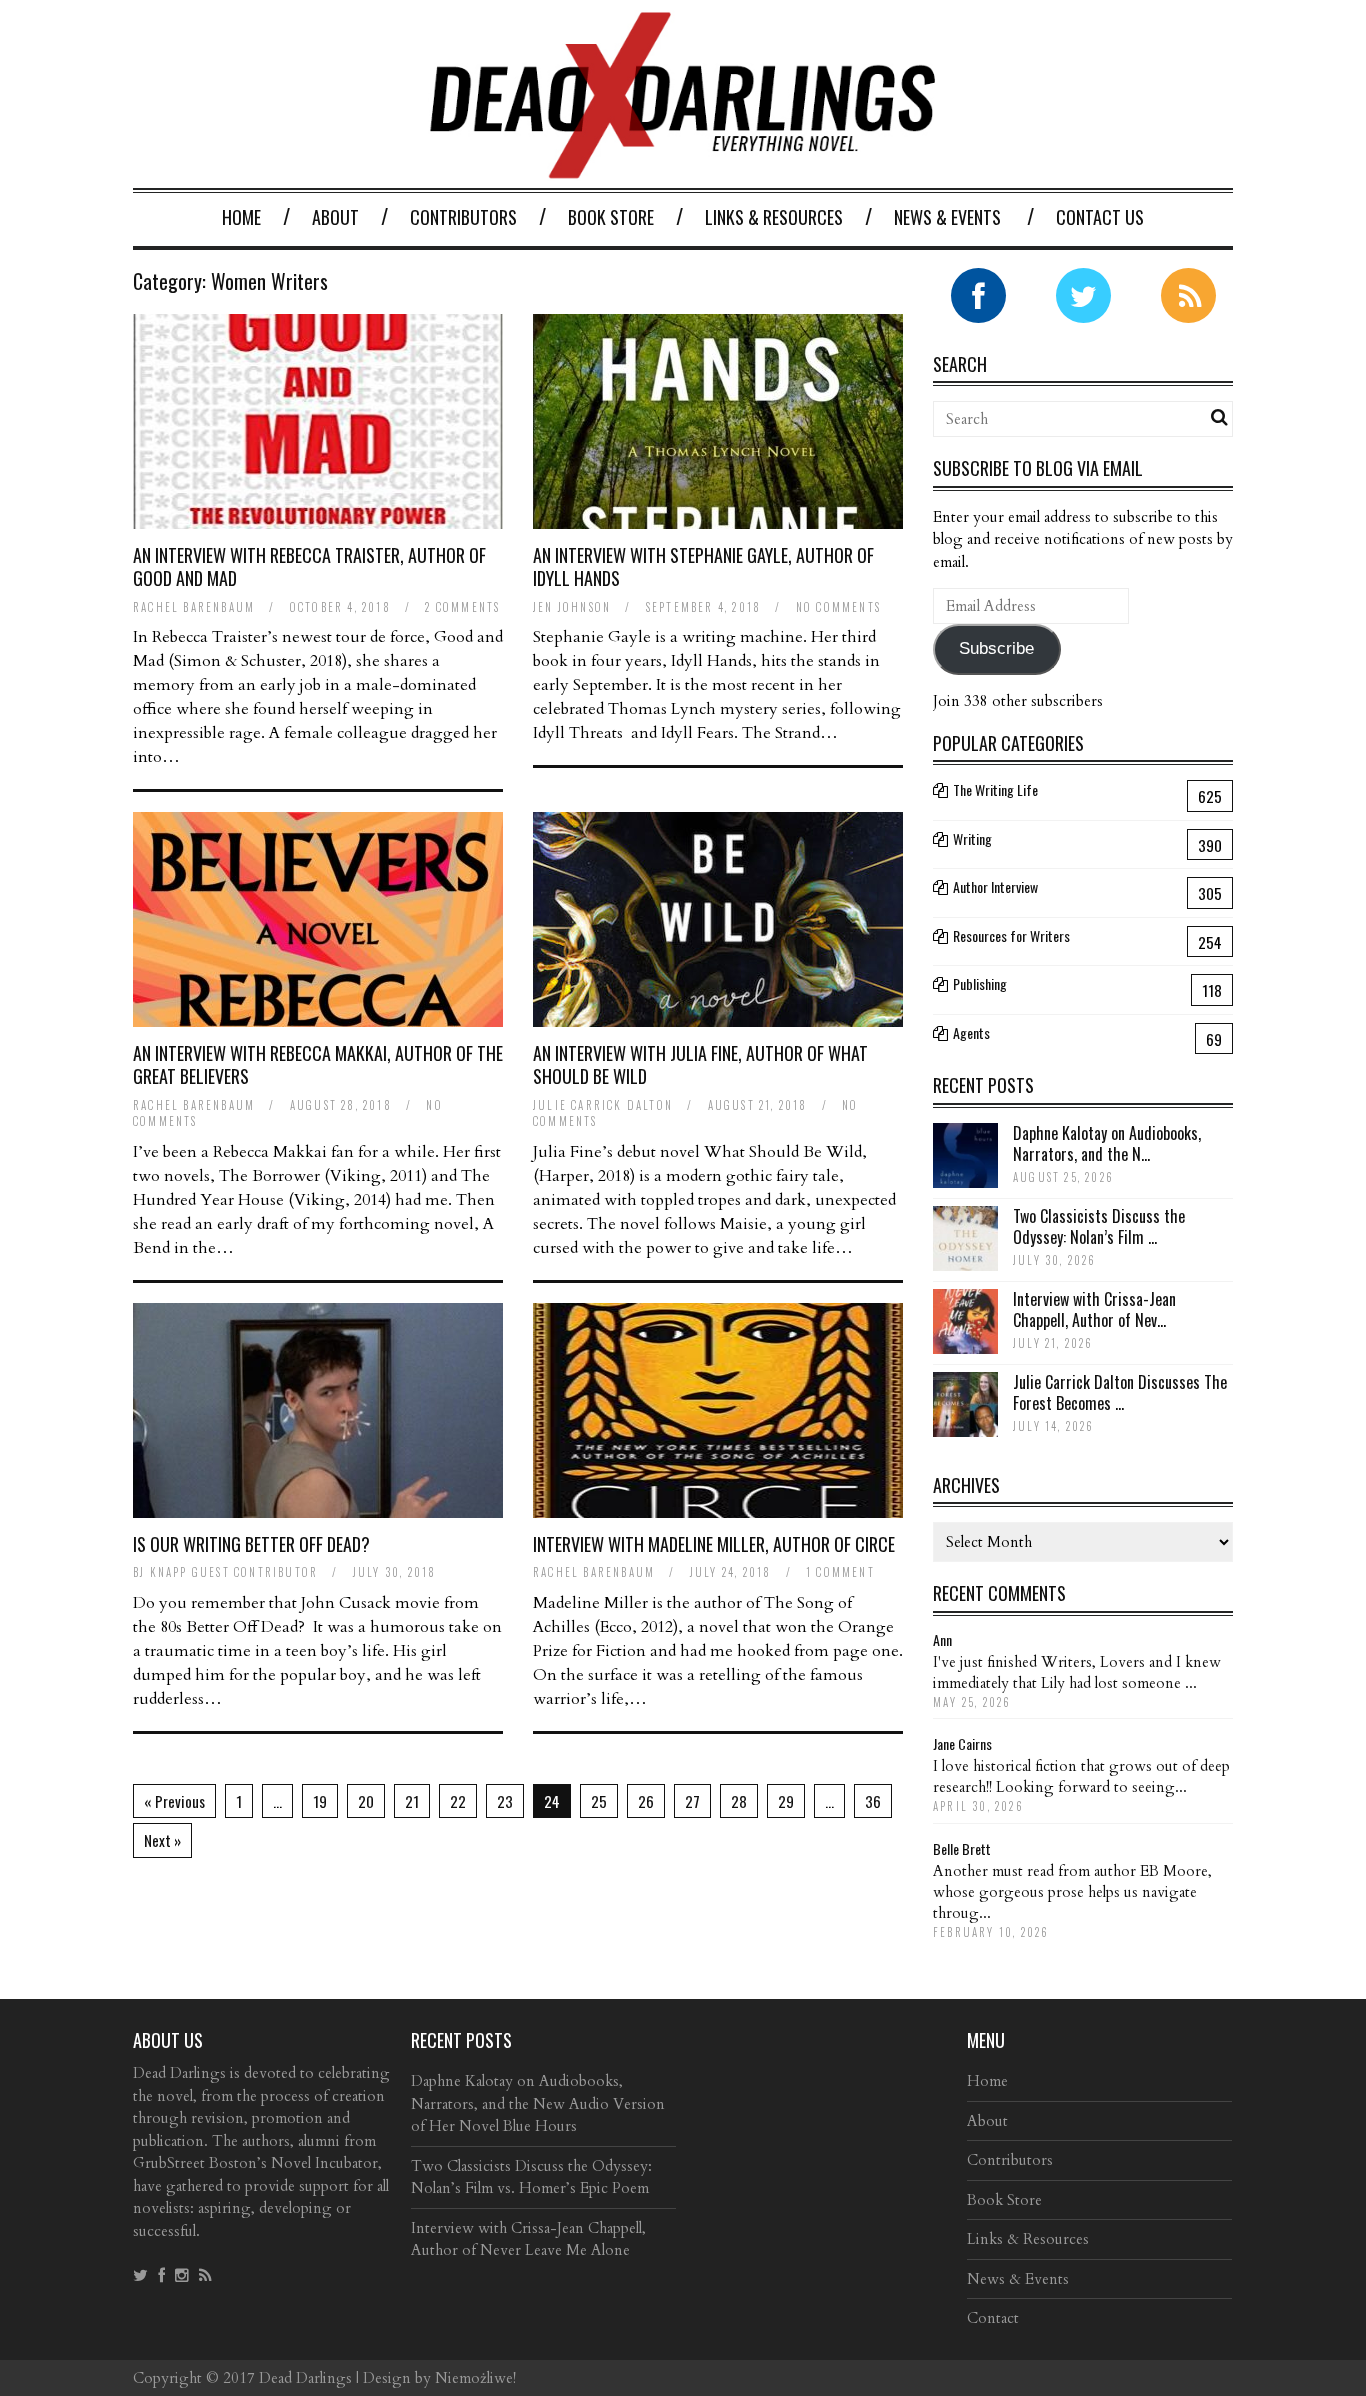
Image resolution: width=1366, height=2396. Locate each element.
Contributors (463, 217)
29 (786, 1801)
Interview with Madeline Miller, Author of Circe (714, 1544)
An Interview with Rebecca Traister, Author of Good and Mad (309, 566)
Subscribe (996, 648)
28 (739, 1801)
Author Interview (995, 886)
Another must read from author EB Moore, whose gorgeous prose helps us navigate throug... (1072, 1892)
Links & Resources (774, 217)
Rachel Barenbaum (194, 607)
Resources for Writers (1011, 935)
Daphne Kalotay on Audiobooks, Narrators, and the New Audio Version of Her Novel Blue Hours (538, 2103)
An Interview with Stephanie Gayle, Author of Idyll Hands (703, 566)
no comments (838, 607)
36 (873, 1801)
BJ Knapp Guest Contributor (225, 1572)
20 (366, 1801)
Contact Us (1100, 217)
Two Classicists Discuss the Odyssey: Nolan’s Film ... (1099, 1226)
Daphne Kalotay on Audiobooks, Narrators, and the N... (1107, 1143)
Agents (971, 1032)
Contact (993, 2318)
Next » (162, 1840)
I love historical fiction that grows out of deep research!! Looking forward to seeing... (1081, 1776)
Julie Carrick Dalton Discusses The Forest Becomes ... (1120, 1392)
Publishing (980, 983)
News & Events (947, 217)
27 (692, 1801)
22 (458, 1801)
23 (505, 1801)
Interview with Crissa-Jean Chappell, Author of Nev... (1094, 1309)
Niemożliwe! (475, 2378)
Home (241, 217)
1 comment (840, 1572)
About (335, 217)
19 (320, 1801)
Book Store (611, 217)
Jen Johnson (572, 607)
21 (412, 1801)
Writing (972, 838)
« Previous (174, 1801)
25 (599, 1801)
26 (646, 1801)
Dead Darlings (305, 2378)
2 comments (462, 607)
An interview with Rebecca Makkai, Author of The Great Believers (318, 1064)
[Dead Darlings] (683, 168)
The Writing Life (995, 789)
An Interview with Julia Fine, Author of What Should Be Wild (700, 1064)
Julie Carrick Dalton (603, 1105)
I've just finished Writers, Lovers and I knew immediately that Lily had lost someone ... (1077, 1672)
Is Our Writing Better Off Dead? (251, 1544)
